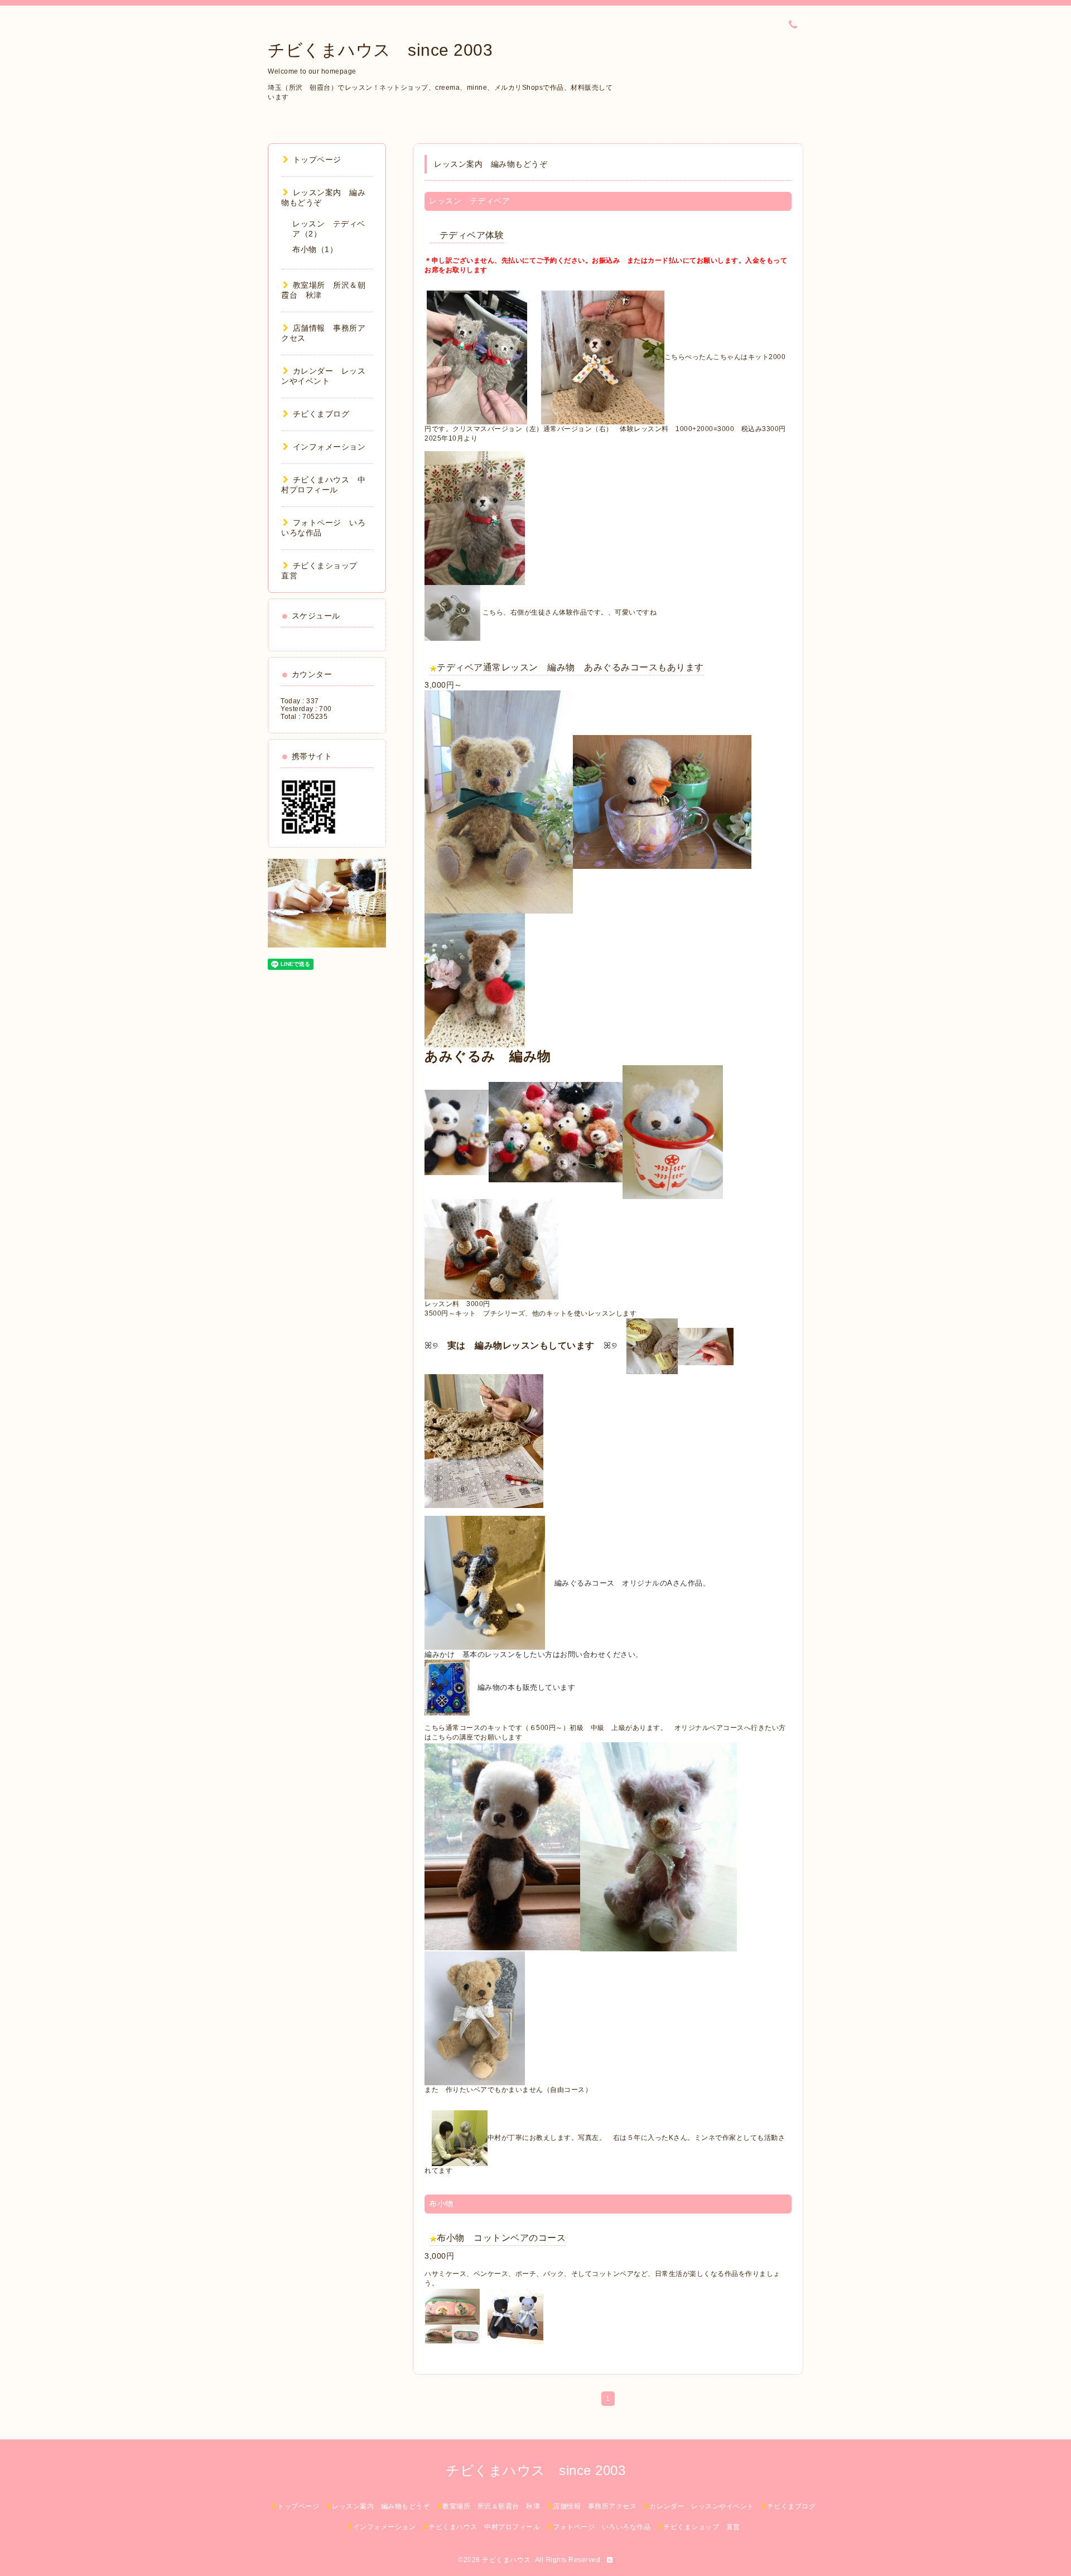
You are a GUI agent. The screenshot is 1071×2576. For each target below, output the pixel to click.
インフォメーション (329, 447)
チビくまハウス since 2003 (380, 50)
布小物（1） (315, 249)
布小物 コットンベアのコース (501, 2238)
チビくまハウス (506, 2560)
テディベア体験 (467, 235)
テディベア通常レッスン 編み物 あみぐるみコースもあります (570, 667)
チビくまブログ (321, 414)
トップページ (317, 160)
